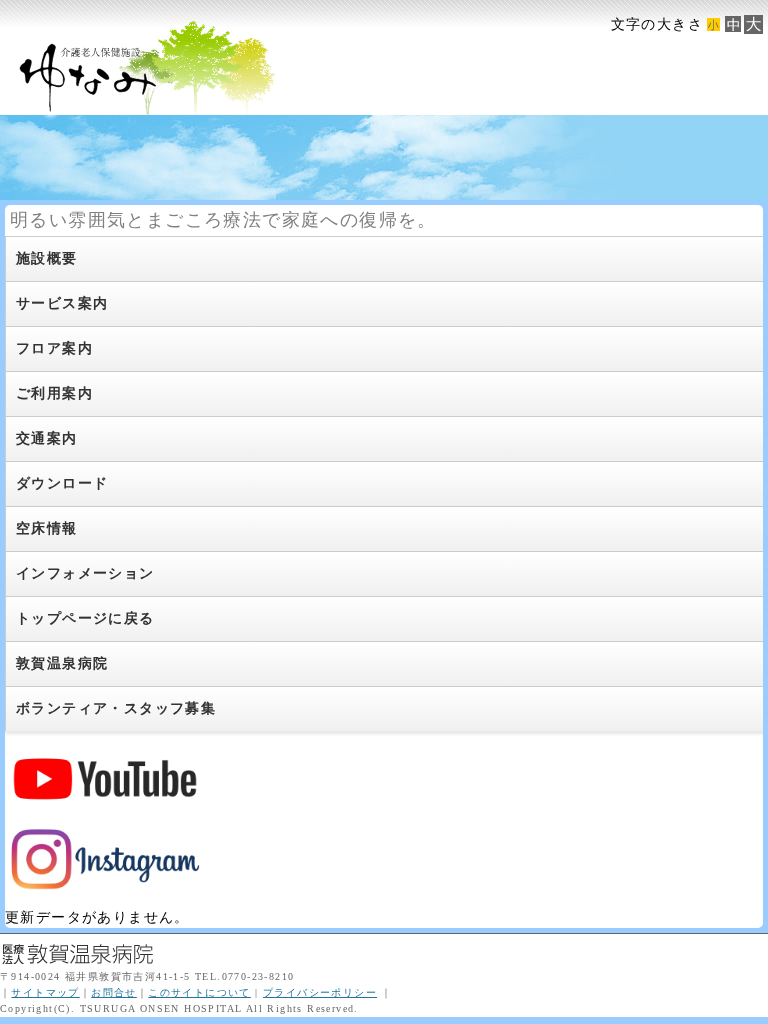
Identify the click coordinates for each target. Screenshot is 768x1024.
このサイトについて (199, 992)
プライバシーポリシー (320, 992)
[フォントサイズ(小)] (713, 24)
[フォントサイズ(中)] (733, 24)
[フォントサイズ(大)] (753, 24)
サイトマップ (45, 992)
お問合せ (114, 992)
